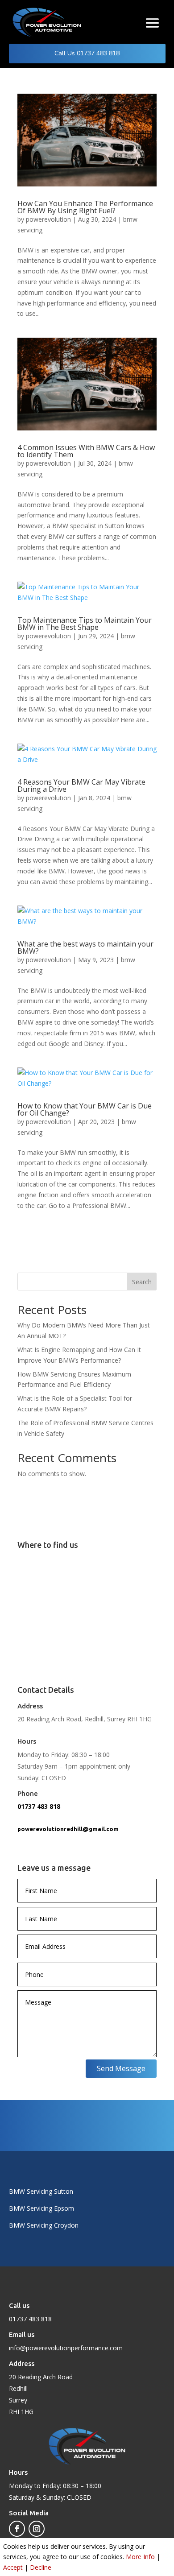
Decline (41, 2567)
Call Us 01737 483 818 (87, 53)
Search (142, 1282)
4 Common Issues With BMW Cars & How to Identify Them (86, 451)
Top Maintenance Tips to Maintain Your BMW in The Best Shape (85, 624)
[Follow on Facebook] (17, 2529)
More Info (140, 2557)
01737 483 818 (39, 1806)
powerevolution (48, 219)
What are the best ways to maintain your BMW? (85, 947)
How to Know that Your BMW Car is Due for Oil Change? (85, 1109)
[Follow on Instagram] (37, 2529)
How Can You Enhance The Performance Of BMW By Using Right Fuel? (85, 207)
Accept (13, 2567)
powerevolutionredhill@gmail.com (68, 1829)
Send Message (121, 2068)
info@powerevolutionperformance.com (66, 2348)
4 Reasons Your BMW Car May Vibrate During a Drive (81, 786)
